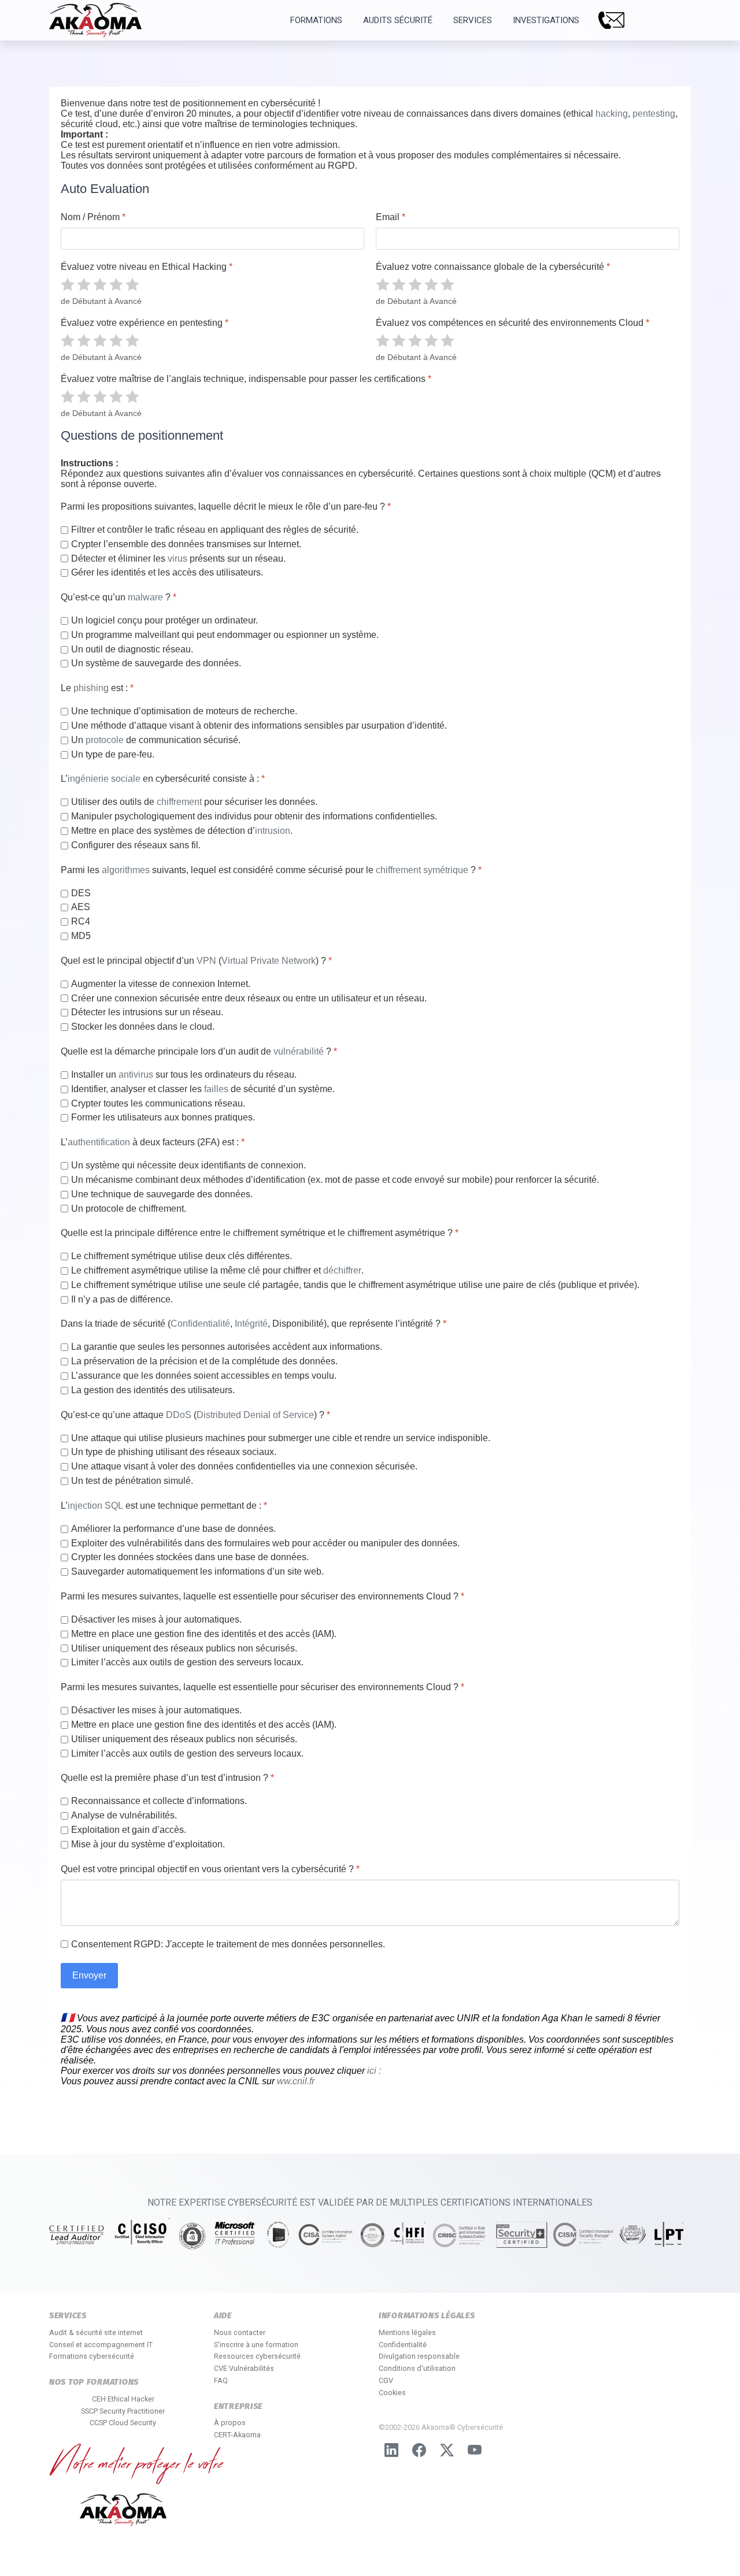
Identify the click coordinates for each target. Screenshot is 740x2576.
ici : (373, 2071)
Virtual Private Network (269, 961)
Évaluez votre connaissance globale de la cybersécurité (493, 267)
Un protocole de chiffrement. (129, 1209)
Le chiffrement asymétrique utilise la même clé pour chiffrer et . (217, 1270)
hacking (612, 114)
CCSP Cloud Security (123, 2423)
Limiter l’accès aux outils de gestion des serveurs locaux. (187, 1662)
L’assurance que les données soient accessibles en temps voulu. (204, 1376)
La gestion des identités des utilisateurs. (153, 1390)
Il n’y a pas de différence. (122, 1299)
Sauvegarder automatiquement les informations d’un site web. (197, 1571)
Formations (316, 20)
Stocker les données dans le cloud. (143, 1027)
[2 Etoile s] (84, 284)
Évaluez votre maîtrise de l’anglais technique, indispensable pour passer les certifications (246, 379)
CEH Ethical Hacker (123, 2399)
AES (81, 907)
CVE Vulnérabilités (244, 2368)
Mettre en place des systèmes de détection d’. (182, 831)
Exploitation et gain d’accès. (129, 1830)
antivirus (136, 1074)
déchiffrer (342, 1270)
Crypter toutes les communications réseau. (158, 1103)
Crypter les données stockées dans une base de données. (190, 1557)
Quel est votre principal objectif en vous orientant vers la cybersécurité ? (210, 1869)
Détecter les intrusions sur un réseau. (147, 1012)
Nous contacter (240, 2332)
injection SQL (95, 1506)
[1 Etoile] (68, 284)
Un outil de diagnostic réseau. (132, 649)
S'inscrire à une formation (256, 2345)
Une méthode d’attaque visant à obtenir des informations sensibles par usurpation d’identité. (259, 725)
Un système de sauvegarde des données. (156, 663)
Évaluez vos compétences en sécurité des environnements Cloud (513, 323)
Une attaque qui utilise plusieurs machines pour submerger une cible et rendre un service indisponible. (281, 1438)
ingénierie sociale (104, 779)
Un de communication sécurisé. (156, 740)
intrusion (273, 831)
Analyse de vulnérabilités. (124, 1815)
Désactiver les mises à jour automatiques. (156, 1619)
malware (145, 597)
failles (216, 1089)
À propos (230, 2423)
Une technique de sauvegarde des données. (162, 1194)
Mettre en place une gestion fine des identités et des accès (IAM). (204, 1634)
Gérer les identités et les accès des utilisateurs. (167, 572)
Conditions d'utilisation (417, 2368)
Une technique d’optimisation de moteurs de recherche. (184, 711)
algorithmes (126, 870)
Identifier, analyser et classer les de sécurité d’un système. (203, 1089)
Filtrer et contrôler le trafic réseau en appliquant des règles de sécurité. (215, 530)
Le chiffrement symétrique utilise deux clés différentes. (182, 1256)
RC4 (81, 921)
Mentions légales (407, 2332)
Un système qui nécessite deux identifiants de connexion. (188, 1165)
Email (391, 217)
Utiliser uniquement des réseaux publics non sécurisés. (184, 1648)
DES (81, 893)
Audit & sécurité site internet (96, 2332)
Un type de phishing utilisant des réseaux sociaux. (174, 1452)
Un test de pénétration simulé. (132, 1481)
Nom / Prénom (93, 217)
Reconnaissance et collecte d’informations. (159, 1801)
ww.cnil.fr (296, 2081)
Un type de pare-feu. (113, 754)
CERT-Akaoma (237, 2435)
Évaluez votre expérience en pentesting (145, 323)
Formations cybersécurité (92, 2356)
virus (177, 558)
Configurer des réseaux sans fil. (136, 845)
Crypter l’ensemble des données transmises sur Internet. (186, 544)
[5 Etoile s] (132, 284)
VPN (206, 961)
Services (473, 20)
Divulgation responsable (419, 2356)
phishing (91, 688)
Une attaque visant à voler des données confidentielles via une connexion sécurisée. (244, 1466)
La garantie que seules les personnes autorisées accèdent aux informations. (227, 1347)
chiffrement (179, 802)
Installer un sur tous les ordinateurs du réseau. (184, 1074)
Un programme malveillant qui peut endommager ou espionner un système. (225, 635)
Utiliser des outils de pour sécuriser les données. (194, 802)
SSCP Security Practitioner (123, 2411)
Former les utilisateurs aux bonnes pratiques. (163, 1117)
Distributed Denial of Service (255, 1415)
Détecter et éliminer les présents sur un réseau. (178, 558)
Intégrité (251, 1324)
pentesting (654, 114)
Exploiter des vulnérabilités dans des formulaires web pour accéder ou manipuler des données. (265, 1543)
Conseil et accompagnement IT (101, 2345)
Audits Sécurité (398, 20)
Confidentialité (200, 1324)
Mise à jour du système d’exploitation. (148, 1844)
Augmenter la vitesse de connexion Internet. (161, 984)
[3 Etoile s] (100, 284)
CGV (386, 2380)
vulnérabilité (299, 1051)
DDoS (179, 1415)
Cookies (392, 2393)
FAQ (221, 2380)
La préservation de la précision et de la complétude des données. (204, 1361)
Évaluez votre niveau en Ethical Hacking (147, 267)
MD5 (81, 936)
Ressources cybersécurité (257, 2356)
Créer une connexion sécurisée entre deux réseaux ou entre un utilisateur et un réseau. (249, 998)
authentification (99, 1142)
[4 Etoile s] (116, 284)
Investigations (546, 20)
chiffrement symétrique (422, 870)
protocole (105, 740)
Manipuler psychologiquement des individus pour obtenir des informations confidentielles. (254, 816)
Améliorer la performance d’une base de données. (173, 1529)
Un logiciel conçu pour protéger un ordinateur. (164, 620)
